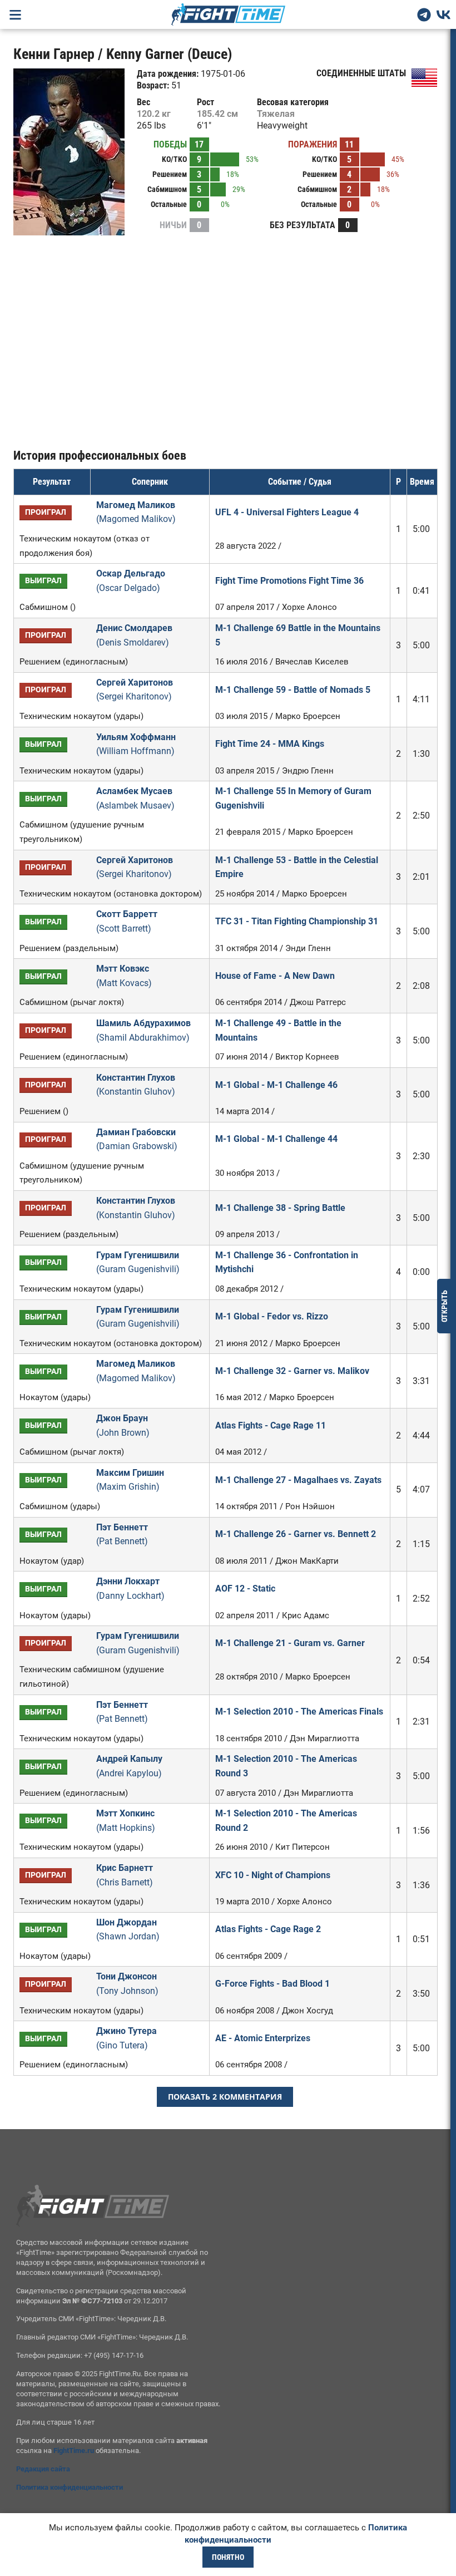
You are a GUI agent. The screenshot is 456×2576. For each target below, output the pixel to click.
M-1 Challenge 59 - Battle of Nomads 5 (293, 690)
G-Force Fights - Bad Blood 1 (272, 1984)
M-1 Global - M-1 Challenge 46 (276, 1085)
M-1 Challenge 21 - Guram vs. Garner (290, 1643)
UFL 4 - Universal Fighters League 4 (287, 512)
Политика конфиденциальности (70, 2487)
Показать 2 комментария (225, 2097)
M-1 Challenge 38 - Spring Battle (280, 1208)
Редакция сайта (43, 2469)
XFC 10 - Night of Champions (273, 1875)
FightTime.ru (74, 2451)
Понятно (228, 2557)
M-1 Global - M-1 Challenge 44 (276, 1139)
